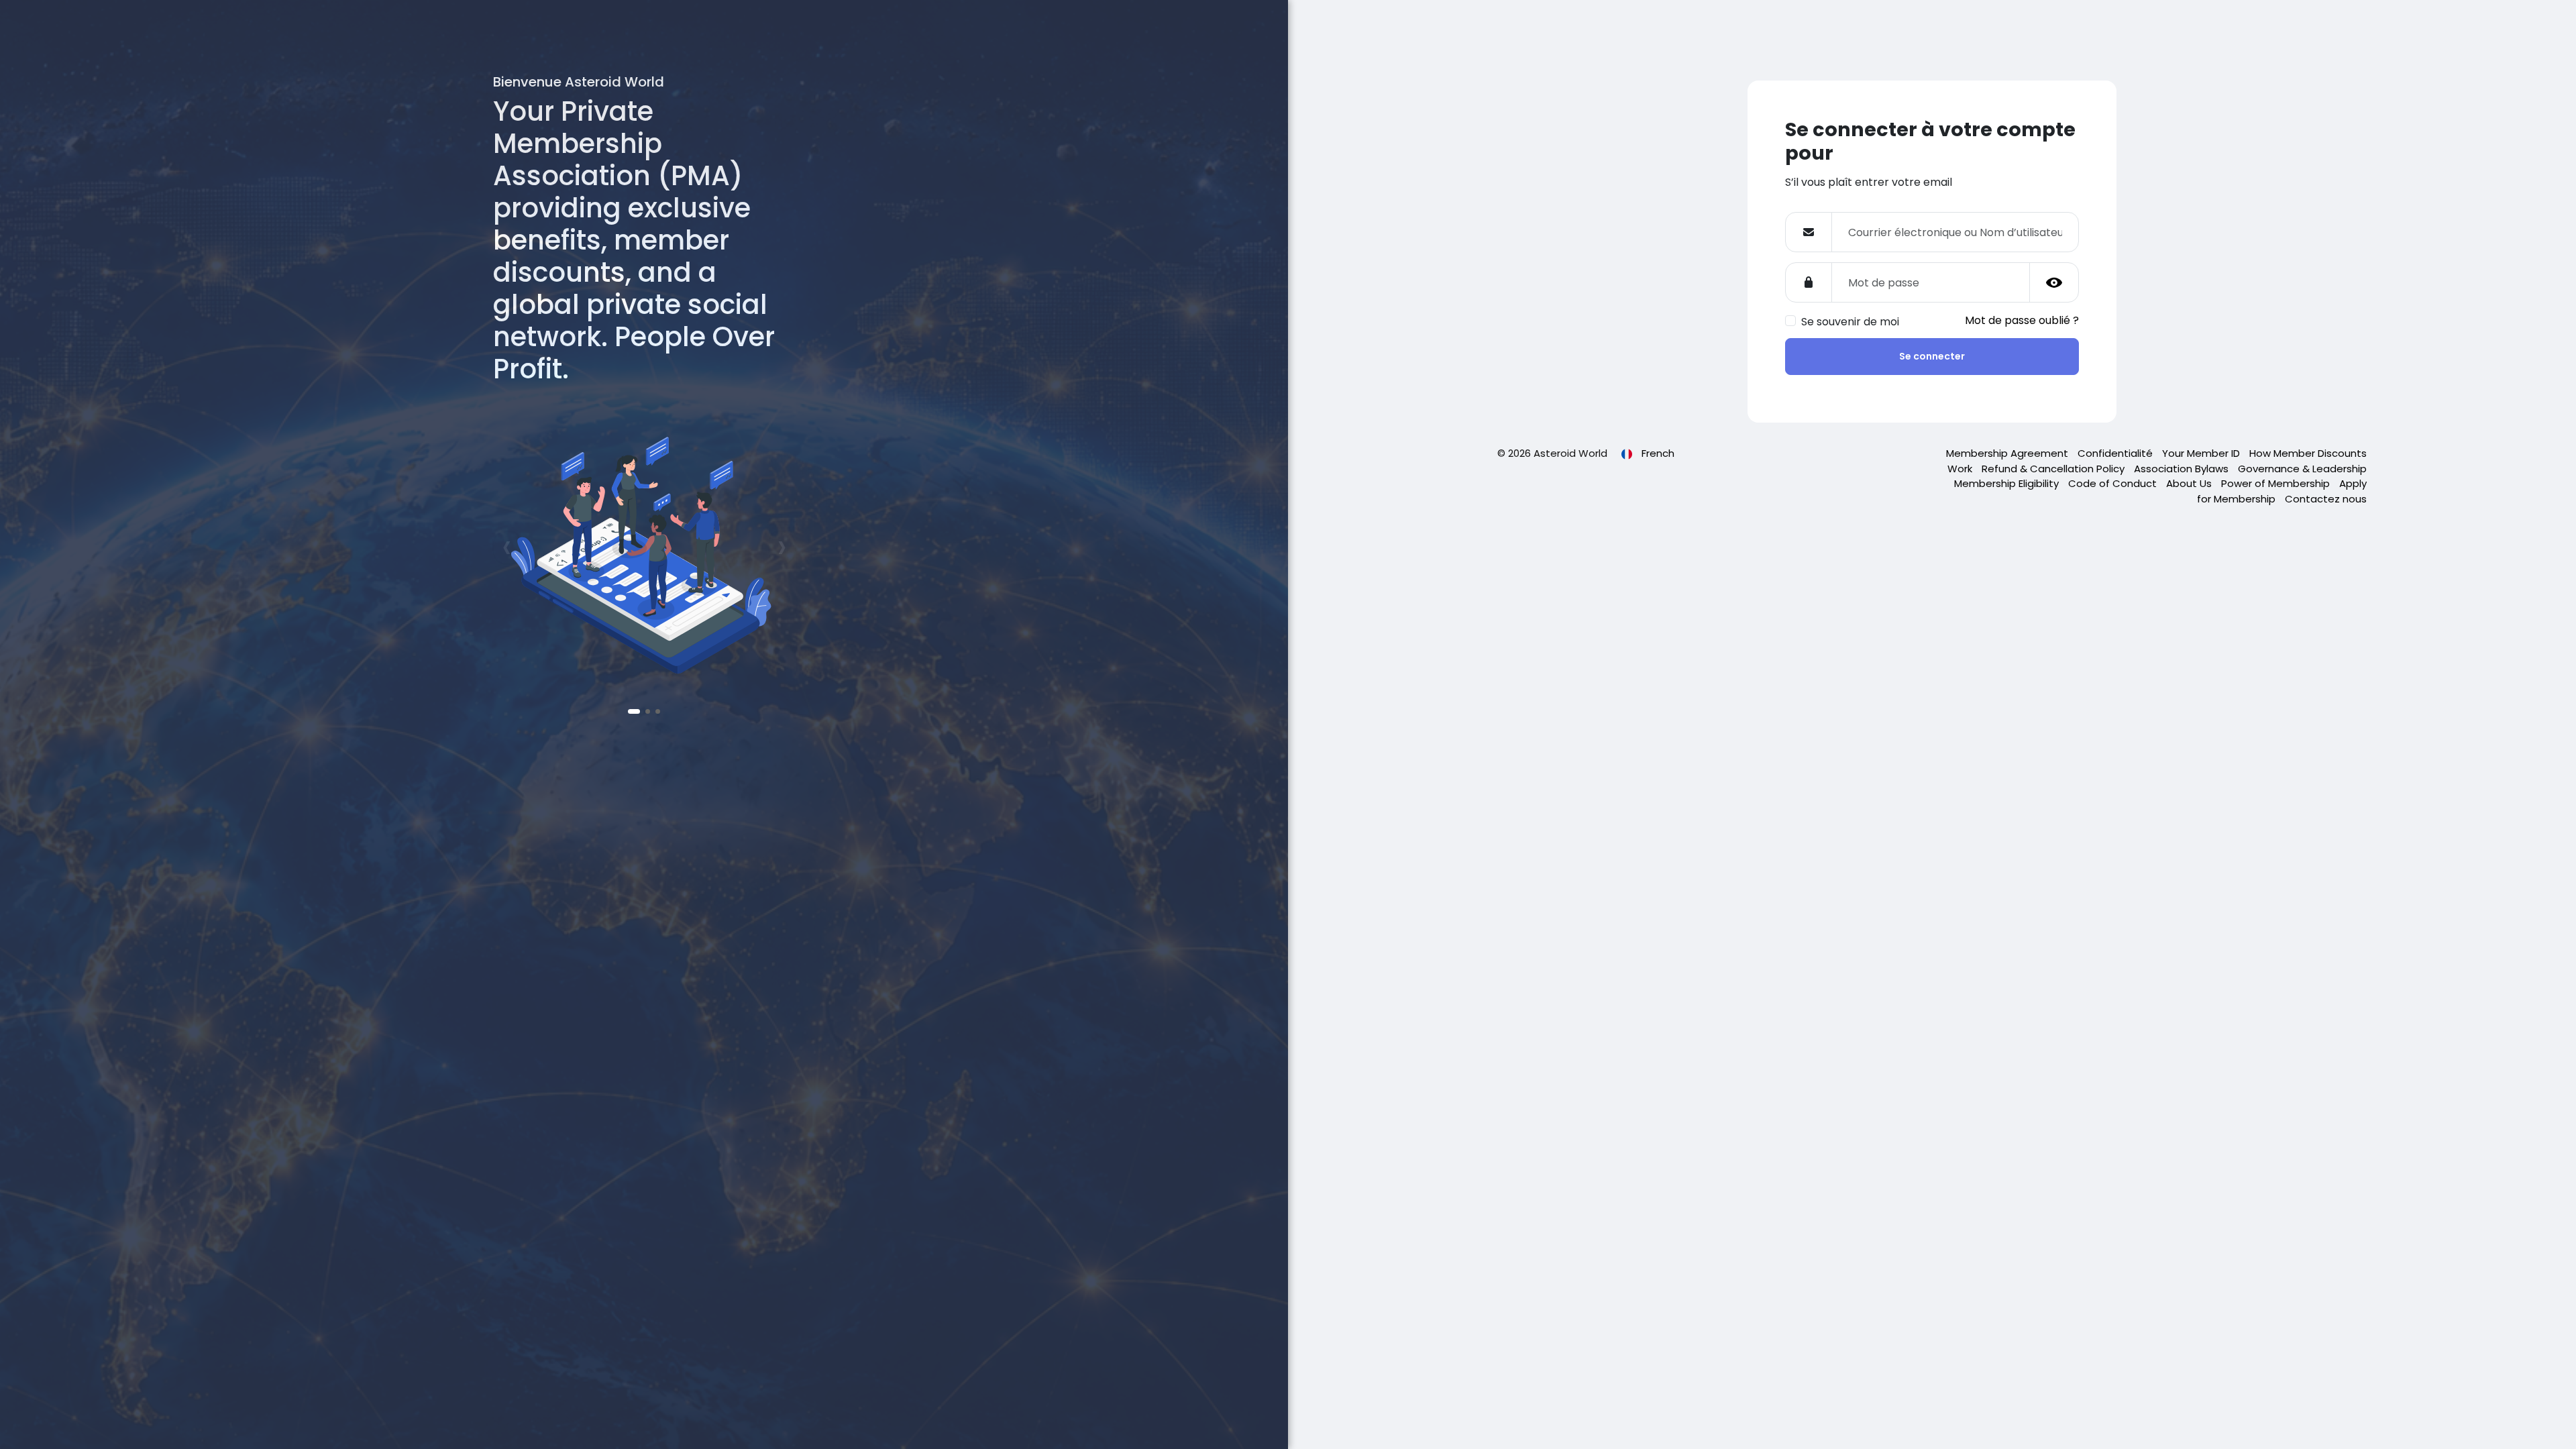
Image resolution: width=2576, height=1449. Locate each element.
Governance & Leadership (2302, 469)
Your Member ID (2202, 453)
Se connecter (1932, 356)
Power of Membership (2277, 483)
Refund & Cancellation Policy (2054, 469)
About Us (2190, 483)
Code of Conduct (2114, 483)
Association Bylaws (2183, 469)
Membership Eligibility (2008, 483)
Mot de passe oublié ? (2022, 320)
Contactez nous (2326, 499)
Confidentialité (2116, 453)
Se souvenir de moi (1850, 322)
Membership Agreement (2008, 453)
